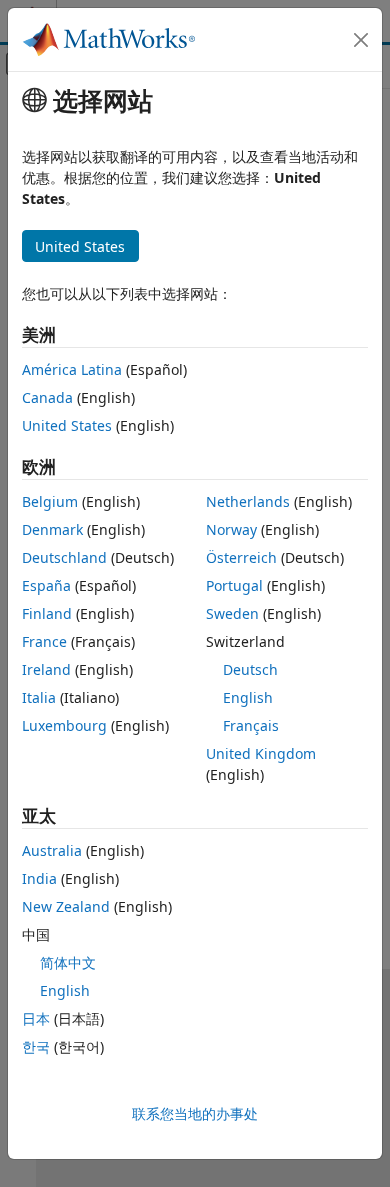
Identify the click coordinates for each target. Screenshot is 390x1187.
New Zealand (66, 906)
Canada (47, 397)
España (46, 585)
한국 (36, 1046)
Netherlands (248, 501)
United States (67, 425)
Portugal (234, 585)
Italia (39, 697)
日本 (36, 1018)
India (39, 878)
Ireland (46, 669)
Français (251, 725)
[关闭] (361, 40)
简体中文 (68, 962)
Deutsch (250, 669)
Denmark (52, 529)
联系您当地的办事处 (195, 1113)
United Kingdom (261, 753)
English (248, 697)
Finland (47, 613)
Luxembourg (64, 725)
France (44, 641)
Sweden (232, 613)
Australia (52, 850)
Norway (231, 529)
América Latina (72, 369)
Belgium (50, 501)
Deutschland (64, 557)
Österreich (241, 557)
